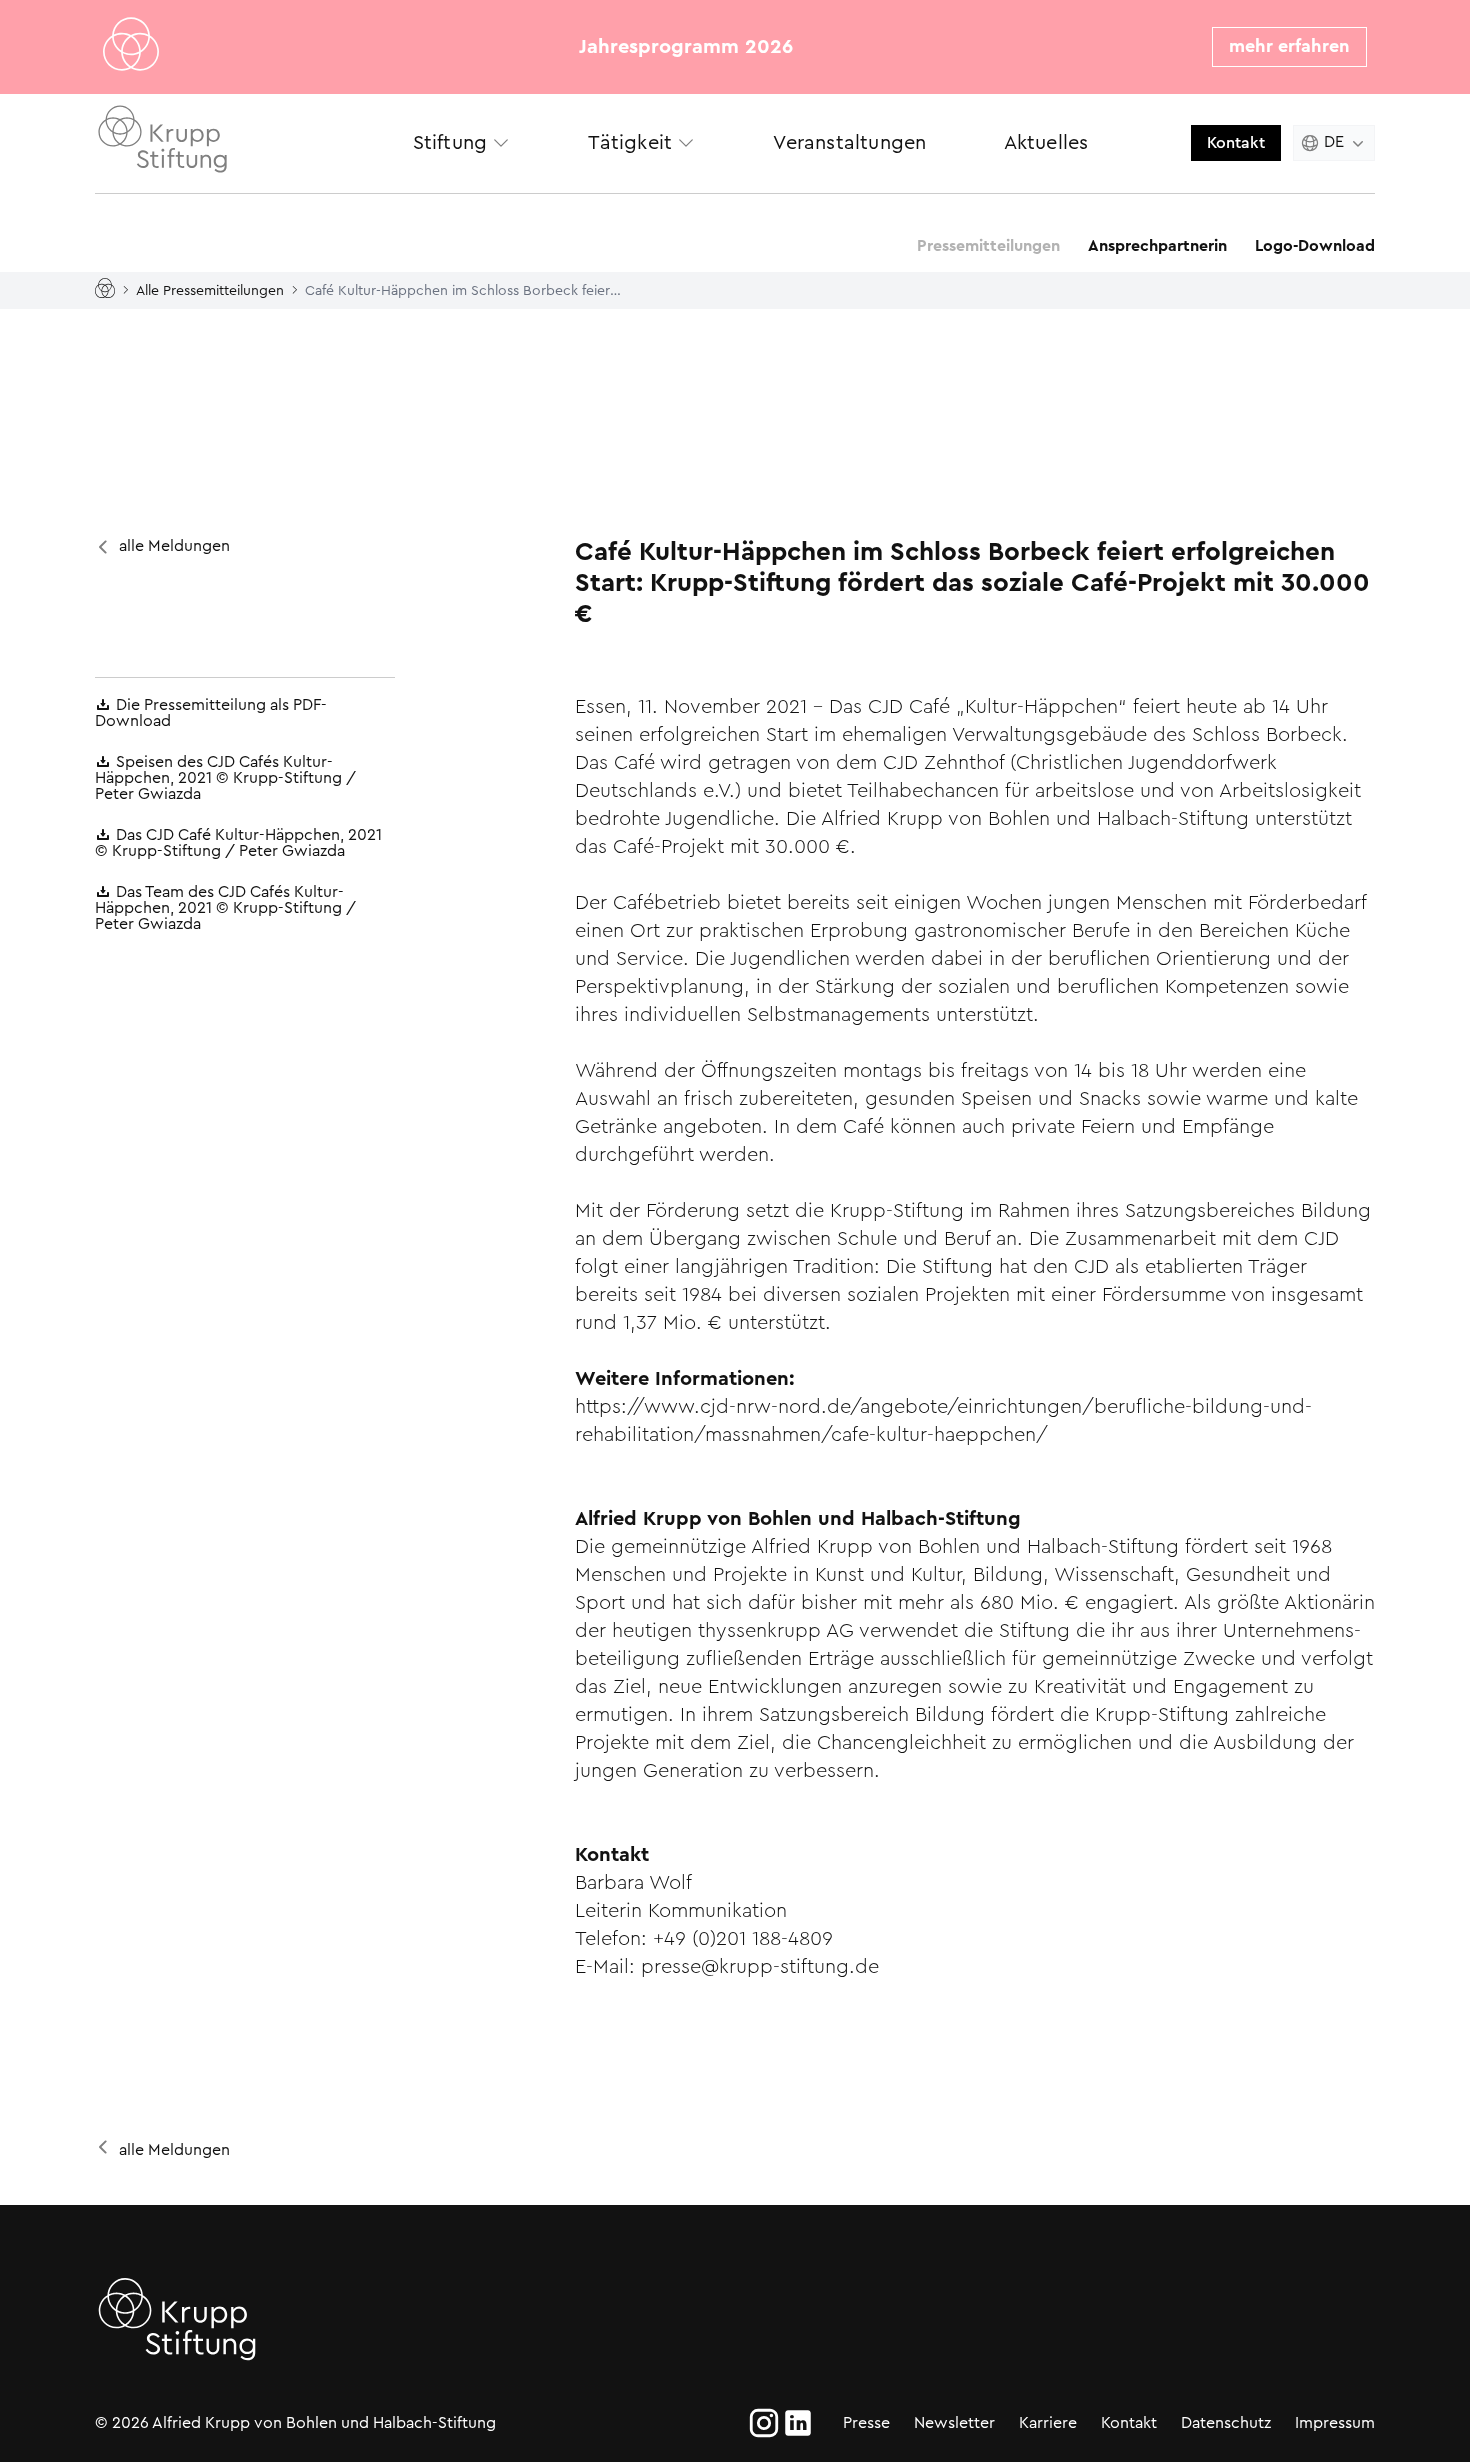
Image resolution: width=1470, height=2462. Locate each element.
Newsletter (954, 2422)
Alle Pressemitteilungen (210, 289)
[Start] (109, 289)
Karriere (1048, 2422)
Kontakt (1236, 142)
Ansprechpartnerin (1157, 245)
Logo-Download (1315, 245)
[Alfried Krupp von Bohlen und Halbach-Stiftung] (234, 142)
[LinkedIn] (798, 2423)
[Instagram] (764, 2423)
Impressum (1335, 2422)
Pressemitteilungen (988, 245)
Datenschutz (1226, 2422)
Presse (866, 2422)
